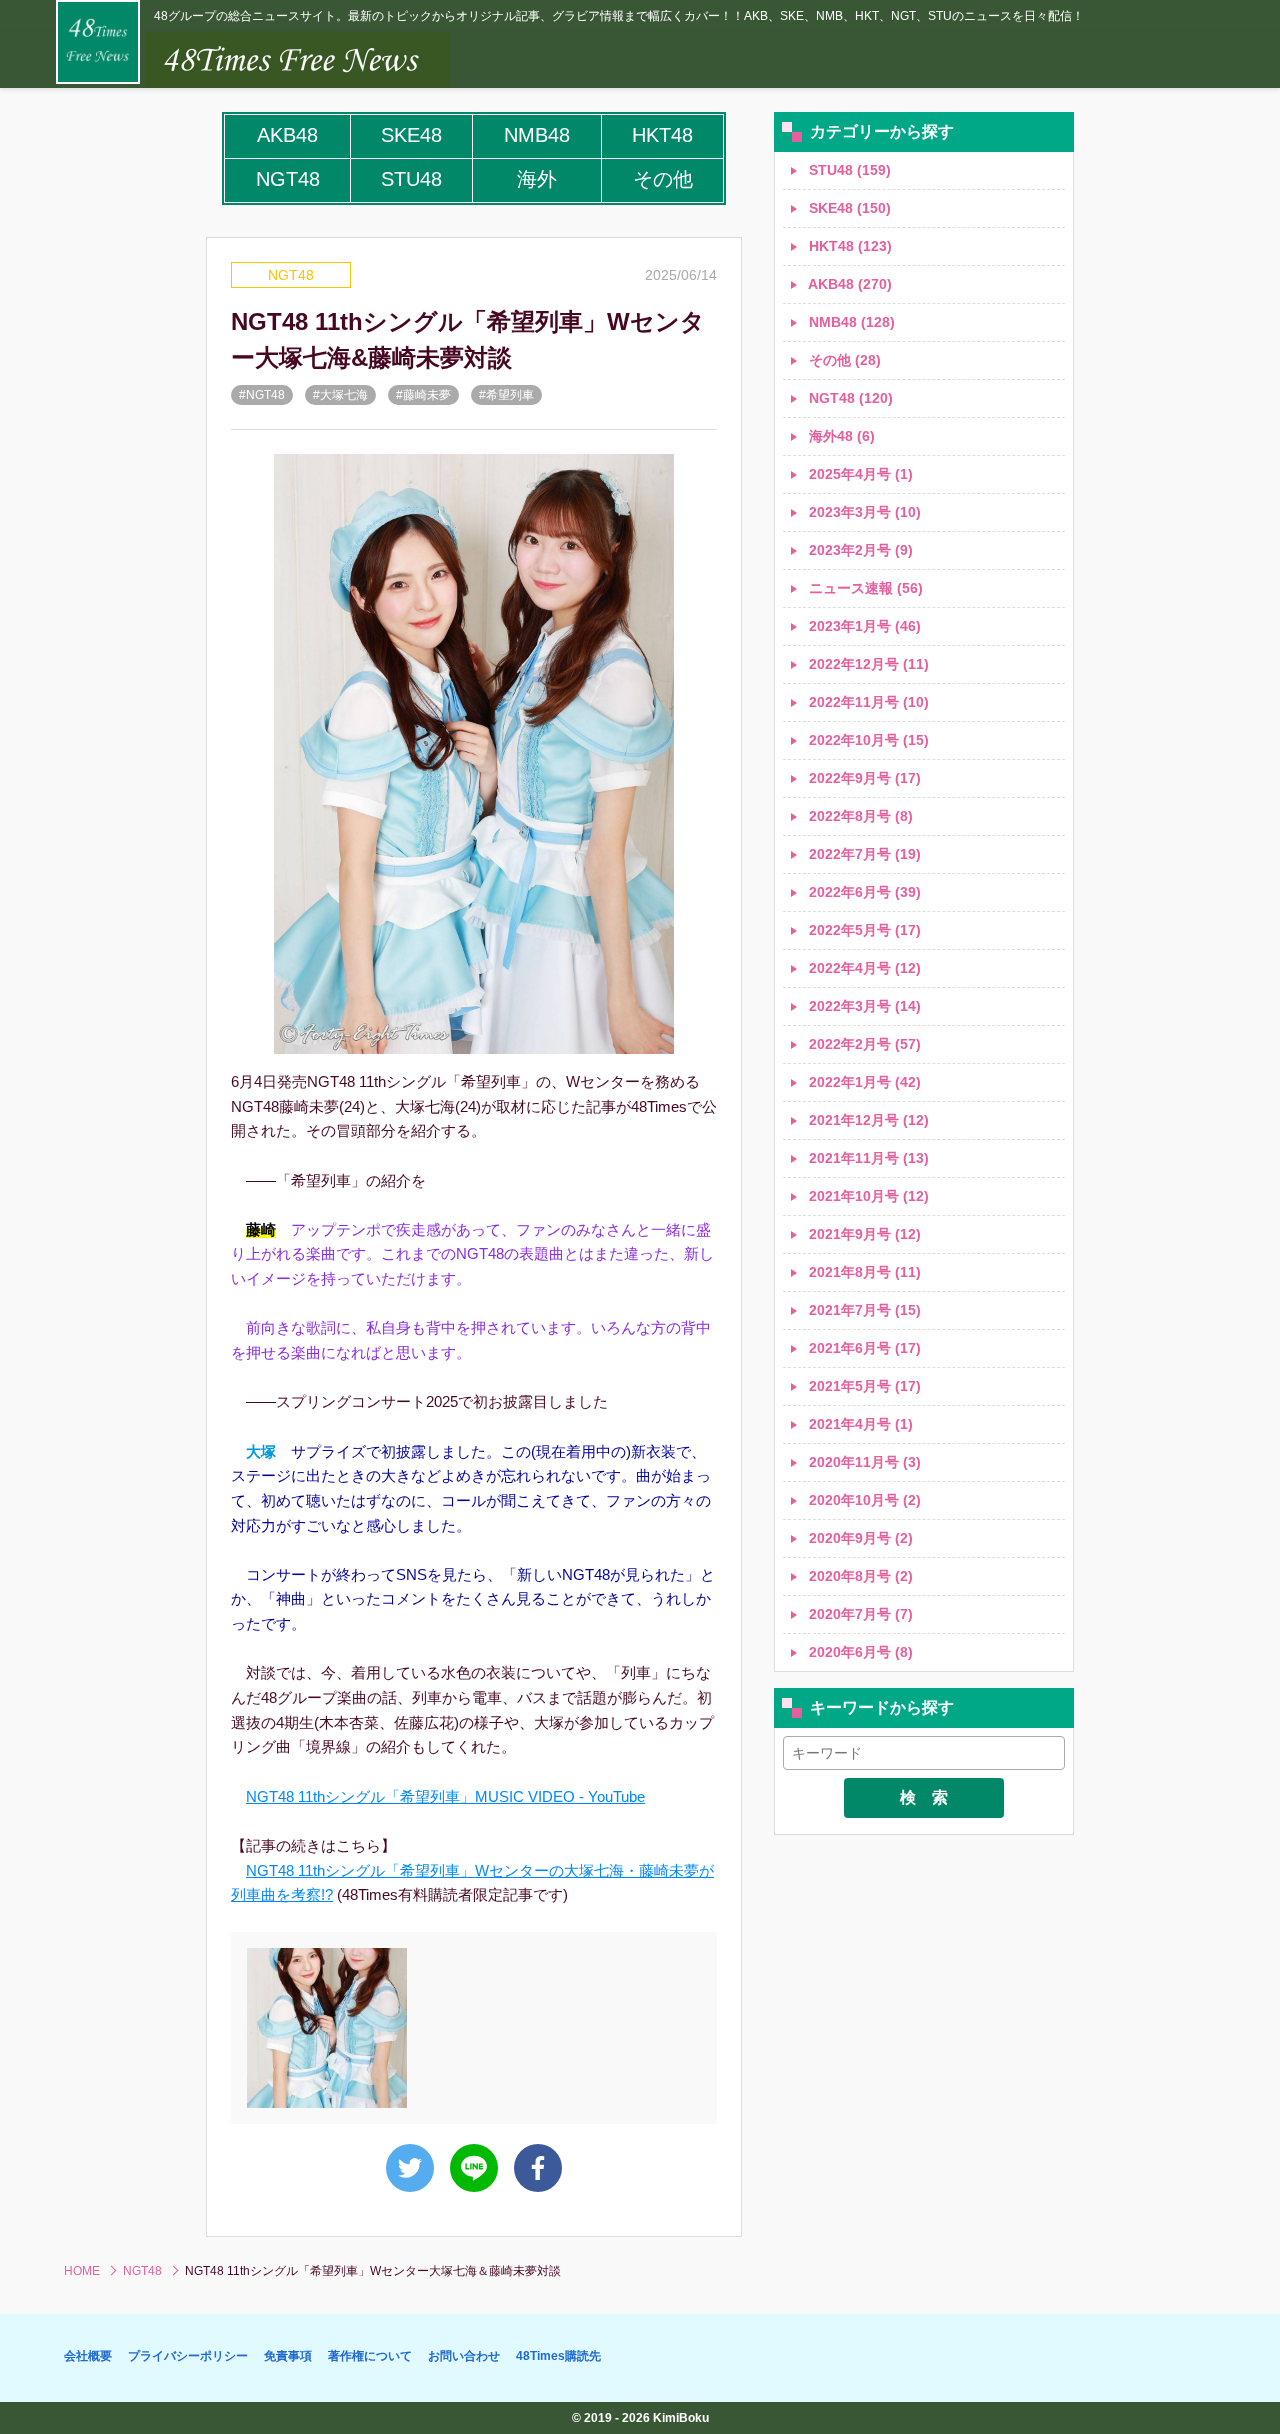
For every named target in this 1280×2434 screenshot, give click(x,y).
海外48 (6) (840, 436)
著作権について (370, 2356)
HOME (82, 2271)
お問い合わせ (464, 2356)
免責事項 (288, 2356)
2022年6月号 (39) (863, 892)
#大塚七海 (340, 395)
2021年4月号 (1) (859, 1424)
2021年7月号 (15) (863, 1310)
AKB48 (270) (848, 284)
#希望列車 (506, 395)
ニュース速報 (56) (864, 588)
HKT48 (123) (848, 246)
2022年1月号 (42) (863, 1082)
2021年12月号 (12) (867, 1120)
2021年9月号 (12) (863, 1234)
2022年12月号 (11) (867, 664)
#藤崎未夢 (423, 395)
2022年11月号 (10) (867, 702)
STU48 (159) (848, 170)
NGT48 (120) (849, 398)
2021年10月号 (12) (867, 1196)
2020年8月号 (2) (859, 1576)
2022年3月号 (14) (863, 1006)
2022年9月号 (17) (863, 778)
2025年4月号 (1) (859, 474)
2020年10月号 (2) (863, 1500)
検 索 (924, 1797)
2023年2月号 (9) (859, 550)
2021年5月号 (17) (863, 1386)
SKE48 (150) (848, 208)
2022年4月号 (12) (863, 968)
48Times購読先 (558, 2356)
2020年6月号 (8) (859, 1652)
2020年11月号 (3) (863, 1462)
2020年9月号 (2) (859, 1538)
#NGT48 (262, 395)
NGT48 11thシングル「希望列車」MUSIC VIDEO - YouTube (445, 1796)
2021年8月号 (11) (863, 1272)
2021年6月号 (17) (863, 1348)
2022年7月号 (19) (863, 854)
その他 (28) (843, 360)
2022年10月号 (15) (867, 740)
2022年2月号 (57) (863, 1044)
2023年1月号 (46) (863, 626)
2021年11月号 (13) (867, 1158)
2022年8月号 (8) (859, 816)
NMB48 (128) (850, 322)
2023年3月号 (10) (863, 512)
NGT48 (291, 275)
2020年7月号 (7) (859, 1614)
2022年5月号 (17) (863, 930)
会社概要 (88, 2356)
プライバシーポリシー (188, 2356)
